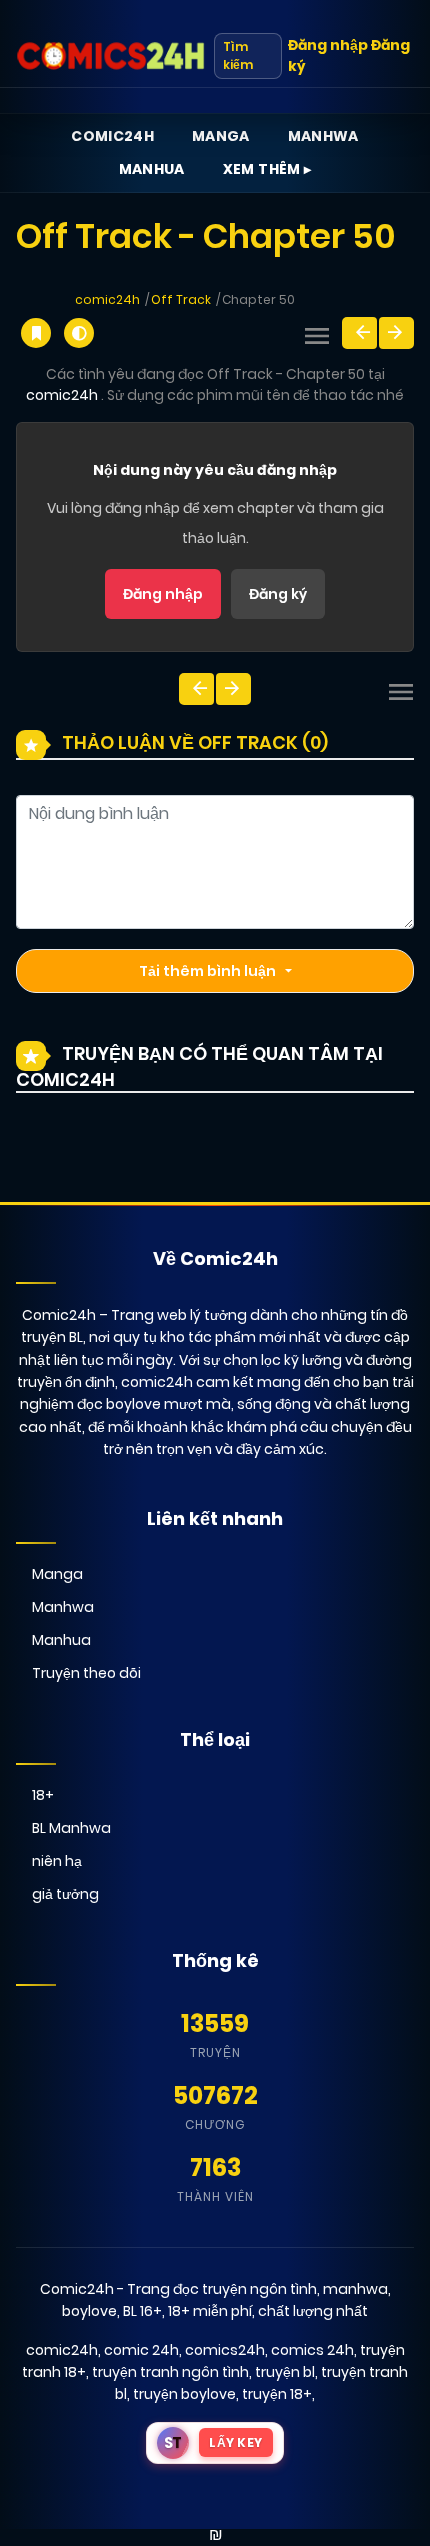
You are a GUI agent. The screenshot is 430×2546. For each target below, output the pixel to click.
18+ (43, 1795)
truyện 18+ (277, 2394)
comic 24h (141, 2350)
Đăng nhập (163, 594)
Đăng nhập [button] (328, 45)
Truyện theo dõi (86, 1673)
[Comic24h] (111, 56)
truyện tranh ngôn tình (170, 2372)
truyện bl (285, 2372)
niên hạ (57, 1861)
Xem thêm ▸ (267, 169)
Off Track (181, 299)
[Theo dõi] (36, 333)
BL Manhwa (71, 1828)
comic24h (107, 299)
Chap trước (359, 333)
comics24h (225, 2350)
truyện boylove (184, 2394)
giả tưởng (65, 1894)
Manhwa (323, 136)
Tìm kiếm (238, 55)
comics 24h (312, 2350)
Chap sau (396, 333)
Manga (221, 136)
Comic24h (112, 136)
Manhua (152, 169)
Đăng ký (278, 594)
